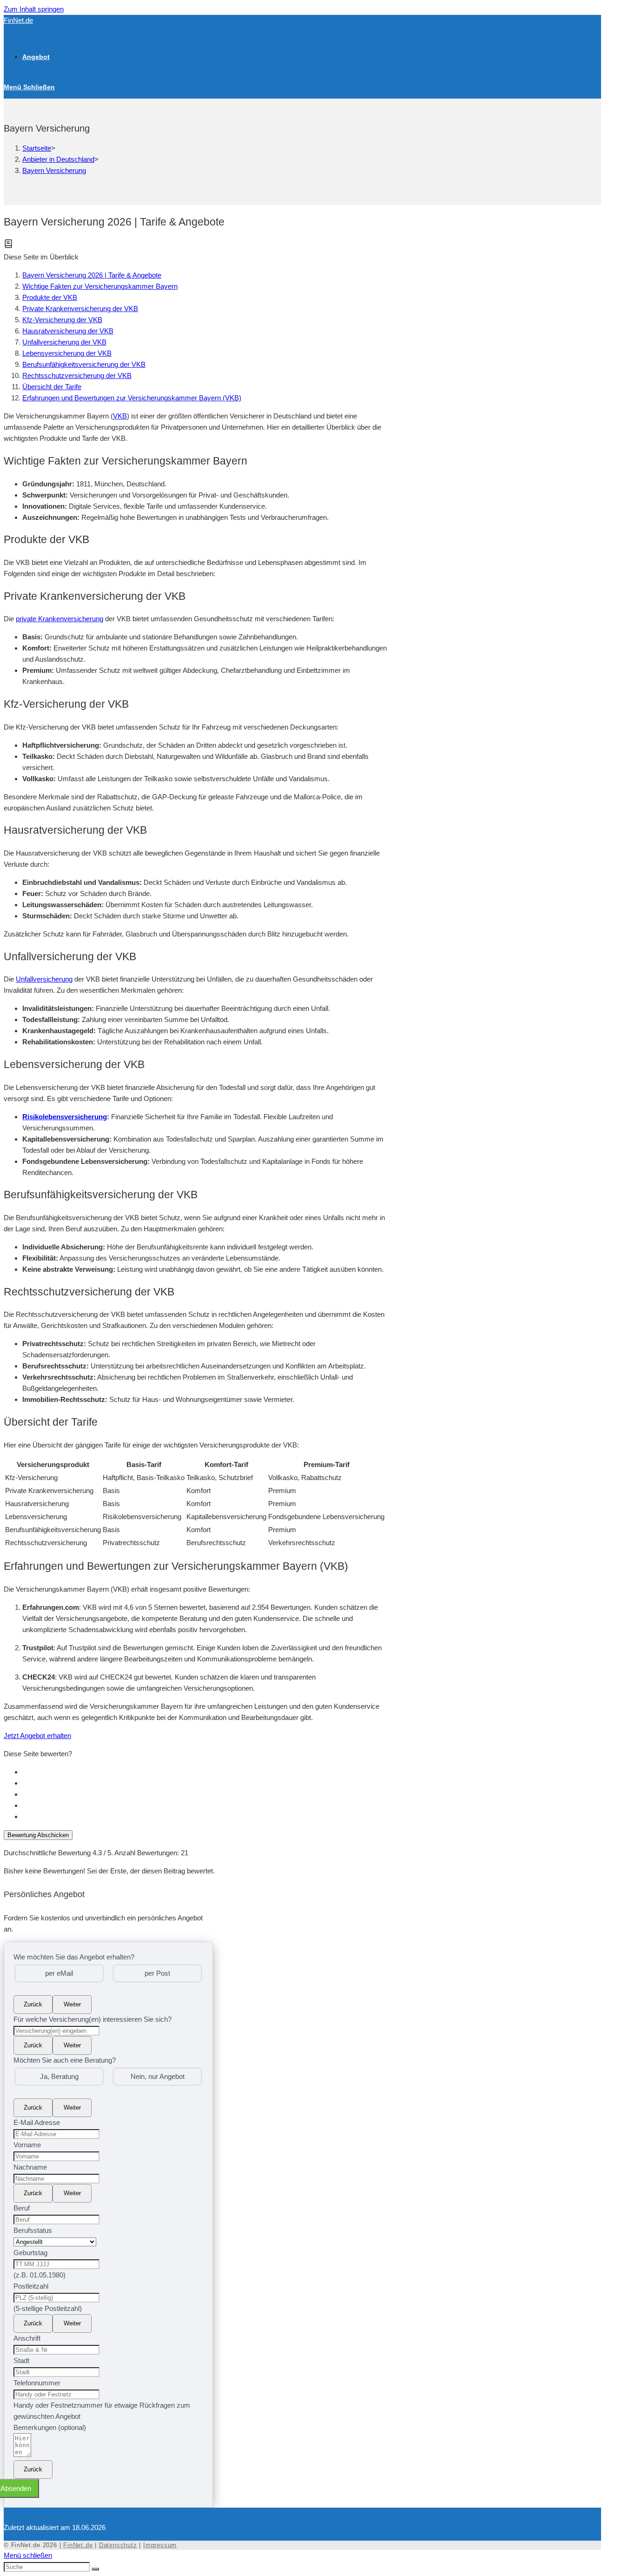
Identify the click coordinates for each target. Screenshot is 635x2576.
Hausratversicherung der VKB (68, 331)
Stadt (21, 2360)
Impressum (160, 2545)
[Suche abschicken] (95, 2569)
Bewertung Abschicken (38, 1835)
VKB (120, 416)
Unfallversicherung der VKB (64, 342)
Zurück (33, 2004)
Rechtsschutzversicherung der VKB (77, 375)
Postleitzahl (31, 2286)
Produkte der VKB (50, 297)
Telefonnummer (37, 2383)
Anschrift (27, 2338)
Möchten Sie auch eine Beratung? (65, 2060)
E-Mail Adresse (37, 2122)
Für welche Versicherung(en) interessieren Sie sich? (93, 2019)
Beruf (22, 2208)
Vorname (27, 2145)
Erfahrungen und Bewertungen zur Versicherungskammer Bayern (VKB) (132, 398)
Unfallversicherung (44, 979)
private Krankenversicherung (60, 619)
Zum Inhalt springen (34, 9)
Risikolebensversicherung (65, 1117)
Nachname (30, 2167)
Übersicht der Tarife (52, 387)
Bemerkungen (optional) (50, 2427)
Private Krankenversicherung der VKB (80, 309)
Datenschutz (118, 2545)
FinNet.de (18, 20)
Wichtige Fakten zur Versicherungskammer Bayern (100, 286)
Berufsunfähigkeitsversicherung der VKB (84, 364)
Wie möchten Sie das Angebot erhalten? (74, 1957)
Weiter (72, 2004)
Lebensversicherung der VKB (67, 353)
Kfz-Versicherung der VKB (62, 320)
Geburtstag (30, 2253)
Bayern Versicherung (54, 170)
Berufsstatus (33, 2230)
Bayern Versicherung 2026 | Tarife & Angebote (92, 275)
